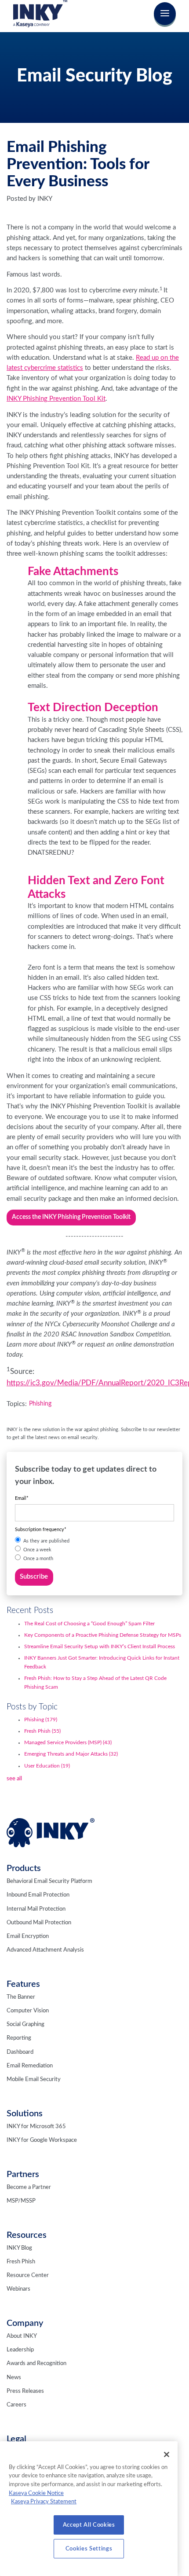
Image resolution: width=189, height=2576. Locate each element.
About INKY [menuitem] (22, 2336)
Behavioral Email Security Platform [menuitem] (49, 1881)
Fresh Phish (42, 1731)
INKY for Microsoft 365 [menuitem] (36, 2127)
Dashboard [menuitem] (20, 2052)
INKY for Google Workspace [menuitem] (42, 2140)
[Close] (167, 2454)
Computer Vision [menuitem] (28, 2011)
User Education (47, 1766)
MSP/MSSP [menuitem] (21, 2201)
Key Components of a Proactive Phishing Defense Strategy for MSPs (103, 1635)
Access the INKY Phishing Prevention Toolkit (71, 1217)
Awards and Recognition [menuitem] (36, 2364)
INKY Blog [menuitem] (19, 2248)
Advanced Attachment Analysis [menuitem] (45, 1950)
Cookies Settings (89, 2549)
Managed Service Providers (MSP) (68, 1742)
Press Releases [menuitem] (25, 2391)
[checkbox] (95, 1550)
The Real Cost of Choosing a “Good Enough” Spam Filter (89, 1624)
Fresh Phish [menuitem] (21, 2262)
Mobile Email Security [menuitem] (34, 2080)
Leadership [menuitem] (20, 2350)
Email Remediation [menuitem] (30, 2066)
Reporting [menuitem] (19, 2038)
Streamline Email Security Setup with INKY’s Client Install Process (100, 1646)
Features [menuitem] (23, 1984)
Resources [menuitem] (27, 2235)
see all (14, 1779)
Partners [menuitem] (23, 2174)
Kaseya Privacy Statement (44, 2502)
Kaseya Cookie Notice (36, 2493)
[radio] (95, 1541)
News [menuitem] (14, 2378)
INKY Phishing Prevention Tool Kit (56, 399)
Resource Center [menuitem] (28, 2275)
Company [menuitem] (25, 2323)
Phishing (40, 1404)
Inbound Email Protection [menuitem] (38, 1895)
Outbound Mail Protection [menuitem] (39, 1923)
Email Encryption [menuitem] (28, 1936)
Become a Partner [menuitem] (29, 2187)
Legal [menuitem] (16, 2439)
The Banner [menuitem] (21, 1997)
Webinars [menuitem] (18, 2289)
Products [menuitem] (24, 1868)
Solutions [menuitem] (25, 2114)
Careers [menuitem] (16, 2405)
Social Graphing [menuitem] (25, 2024)
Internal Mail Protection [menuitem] (36, 1909)
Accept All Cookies (89, 2525)
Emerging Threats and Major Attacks (71, 1754)
